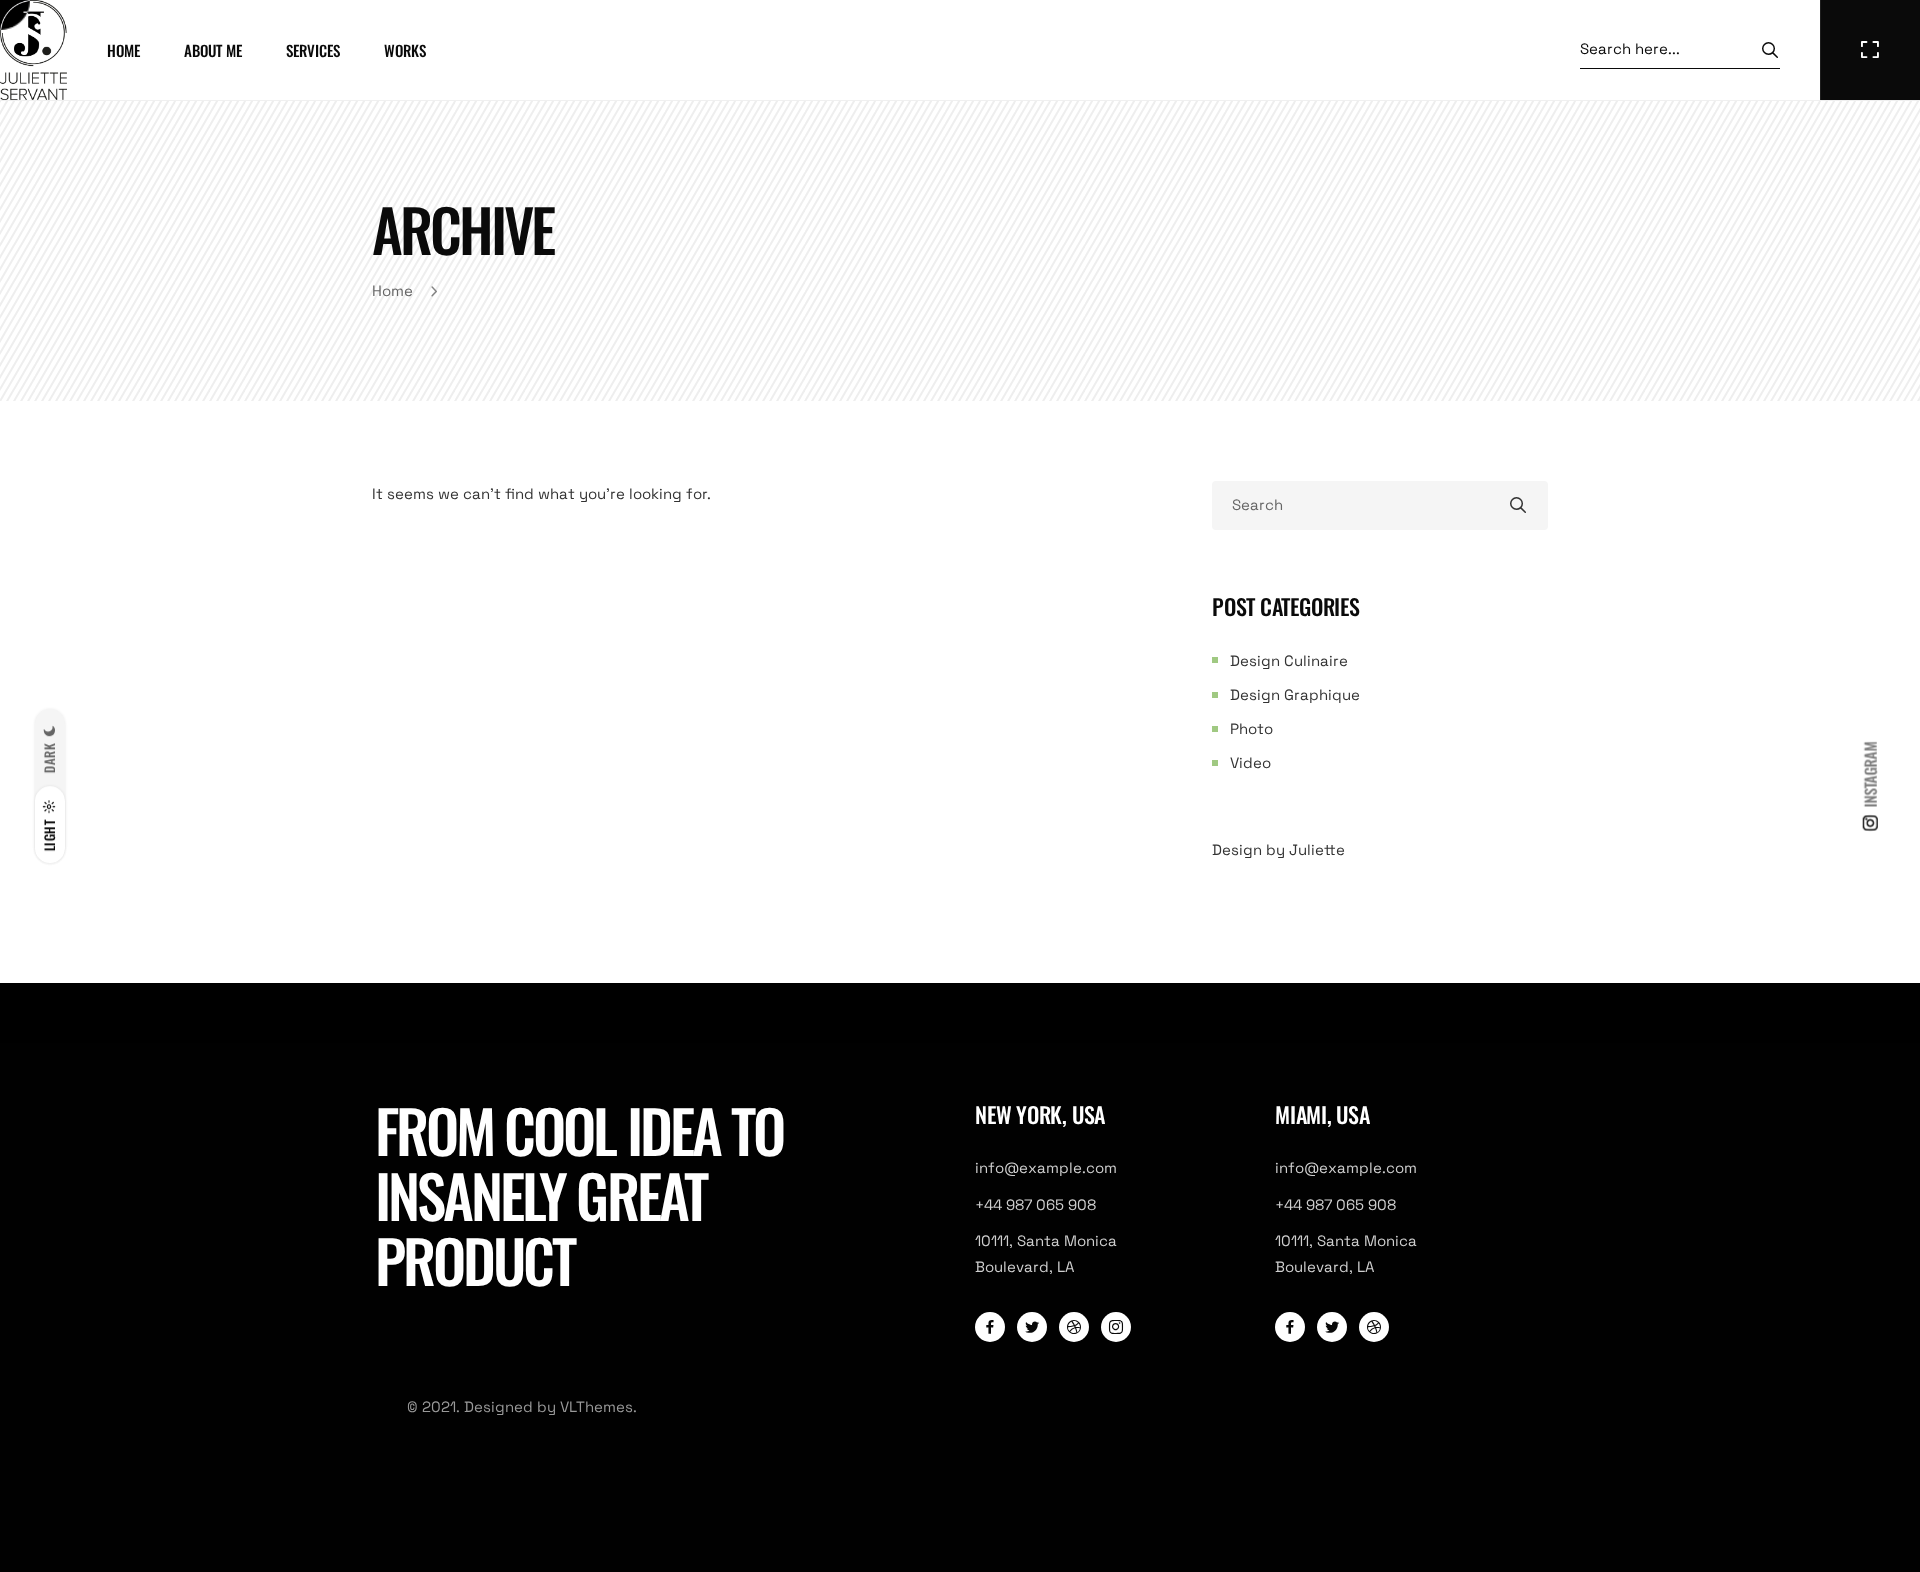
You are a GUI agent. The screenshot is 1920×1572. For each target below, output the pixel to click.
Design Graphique (1295, 694)
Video (1250, 762)
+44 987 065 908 (1035, 1204)
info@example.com (1046, 1167)
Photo (1251, 728)
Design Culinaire (1289, 660)
